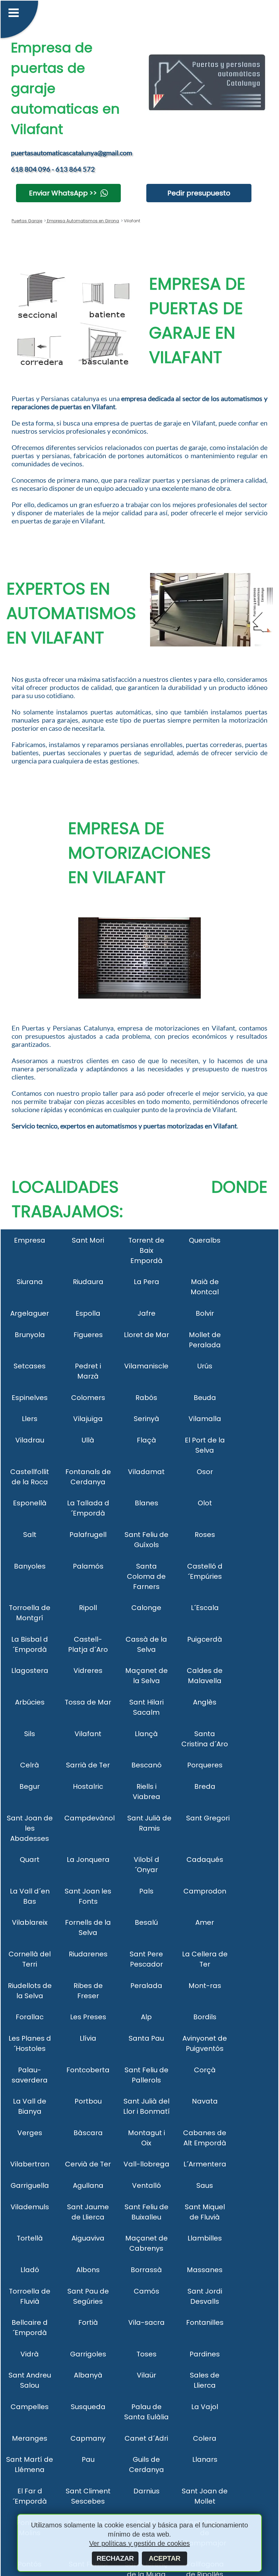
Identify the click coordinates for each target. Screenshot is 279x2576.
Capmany (88, 2438)
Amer (205, 1922)
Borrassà (146, 2270)
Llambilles (205, 2238)
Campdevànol (89, 1818)
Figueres (88, 1335)
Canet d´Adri (146, 2438)
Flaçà (146, 1440)
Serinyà (146, 1419)
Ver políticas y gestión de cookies (139, 2543)
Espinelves (30, 1398)
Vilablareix (30, 1922)
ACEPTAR (165, 2558)
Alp (146, 2017)
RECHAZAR (115, 2558)
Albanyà (88, 2375)
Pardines (205, 2354)
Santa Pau (146, 2038)
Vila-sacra (146, 2322)
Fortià (88, 2322)
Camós (146, 2291)
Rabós (146, 1398)
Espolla (88, 1313)
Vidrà (30, 2354)
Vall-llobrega (146, 2164)
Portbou (88, 2101)
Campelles (30, 2407)
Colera (205, 2438)
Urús (205, 1366)
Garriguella (30, 2185)
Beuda (205, 1398)
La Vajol (205, 2407)
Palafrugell (88, 1535)
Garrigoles (88, 2354)
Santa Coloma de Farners (146, 1576)
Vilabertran (30, 2164)
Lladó (30, 2270)
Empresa (30, 1240)
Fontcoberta (88, 2070)
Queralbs (205, 1240)
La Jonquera (88, 1860)
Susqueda (88, 2407)
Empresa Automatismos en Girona (83, 221)
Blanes (146, 1503)
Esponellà (30, 1503)
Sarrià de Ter (88, 1765)
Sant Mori (88, 1240)
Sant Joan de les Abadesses (30, 1828)
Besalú (146, 1922)
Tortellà (30, 2238)
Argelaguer (30, 1313)
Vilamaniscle (146, 1366)
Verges (30, 2133)
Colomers (88, 1398)
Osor (205, 1472)
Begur (30, 1786)
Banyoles (30, 1566)
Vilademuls (30, 2207)
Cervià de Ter (88, 2164)
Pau (88, 2459)
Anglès (205, 1702)
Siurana (30, 1282)
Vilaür (146, 2375)
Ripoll (88, 1608)
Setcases (30, 1366)
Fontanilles (205, 2322)
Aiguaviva (88, 2238)
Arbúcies (30, 1702)
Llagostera (30, 1671)
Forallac (30, 2017)
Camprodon (205, 1891)
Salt (30, 1535)
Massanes (205, 2270)
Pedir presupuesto (199, 193)
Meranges (30, 2438)
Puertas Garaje (27, 221)
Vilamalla (205, 1419)
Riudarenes (88, 1954)
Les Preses (88, 2017)
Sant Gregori (208, 1818)
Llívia (88, 2038)
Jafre (146, 1313)
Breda (205, 1786)
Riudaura (88, 1282)
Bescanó (146, 1765)
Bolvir (205, 1313)
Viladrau (30, 1440)
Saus (205, 2185)
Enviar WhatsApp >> (63, 193)
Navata (205, 2101)
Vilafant (88, 1734)
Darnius (146, 2491)
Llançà (146, 1734)
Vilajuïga (88, 1419)
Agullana (88, 2185)
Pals (146, 1891)
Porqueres (205, 1765)
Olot (205, 1503)
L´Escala (205, 1608)
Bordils (205, 2017)
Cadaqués (205, 1860)
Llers (30, 1419)
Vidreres (88, 1671)
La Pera (146, 1282)
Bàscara (88, 2133)
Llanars (205, 2459)
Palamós (88, 1566)
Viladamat (146, 1472)
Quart (30, 1860)
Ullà (88, 1440)
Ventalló (146, 2185)
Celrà (30, 1765)
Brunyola (30, 1335)
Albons (88, 2270)
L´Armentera (205, 2164)
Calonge (146, 1608)
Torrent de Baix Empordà (146, 1250)
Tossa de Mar (88, 1702)
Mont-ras (205, 1986)
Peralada (146, 1986)
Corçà (205, 2070)
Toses (146, 2354)
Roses (205, 1535)
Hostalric (88, 1786)
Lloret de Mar (146, 1335)
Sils (30, 1734)
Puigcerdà (205, 1639)
